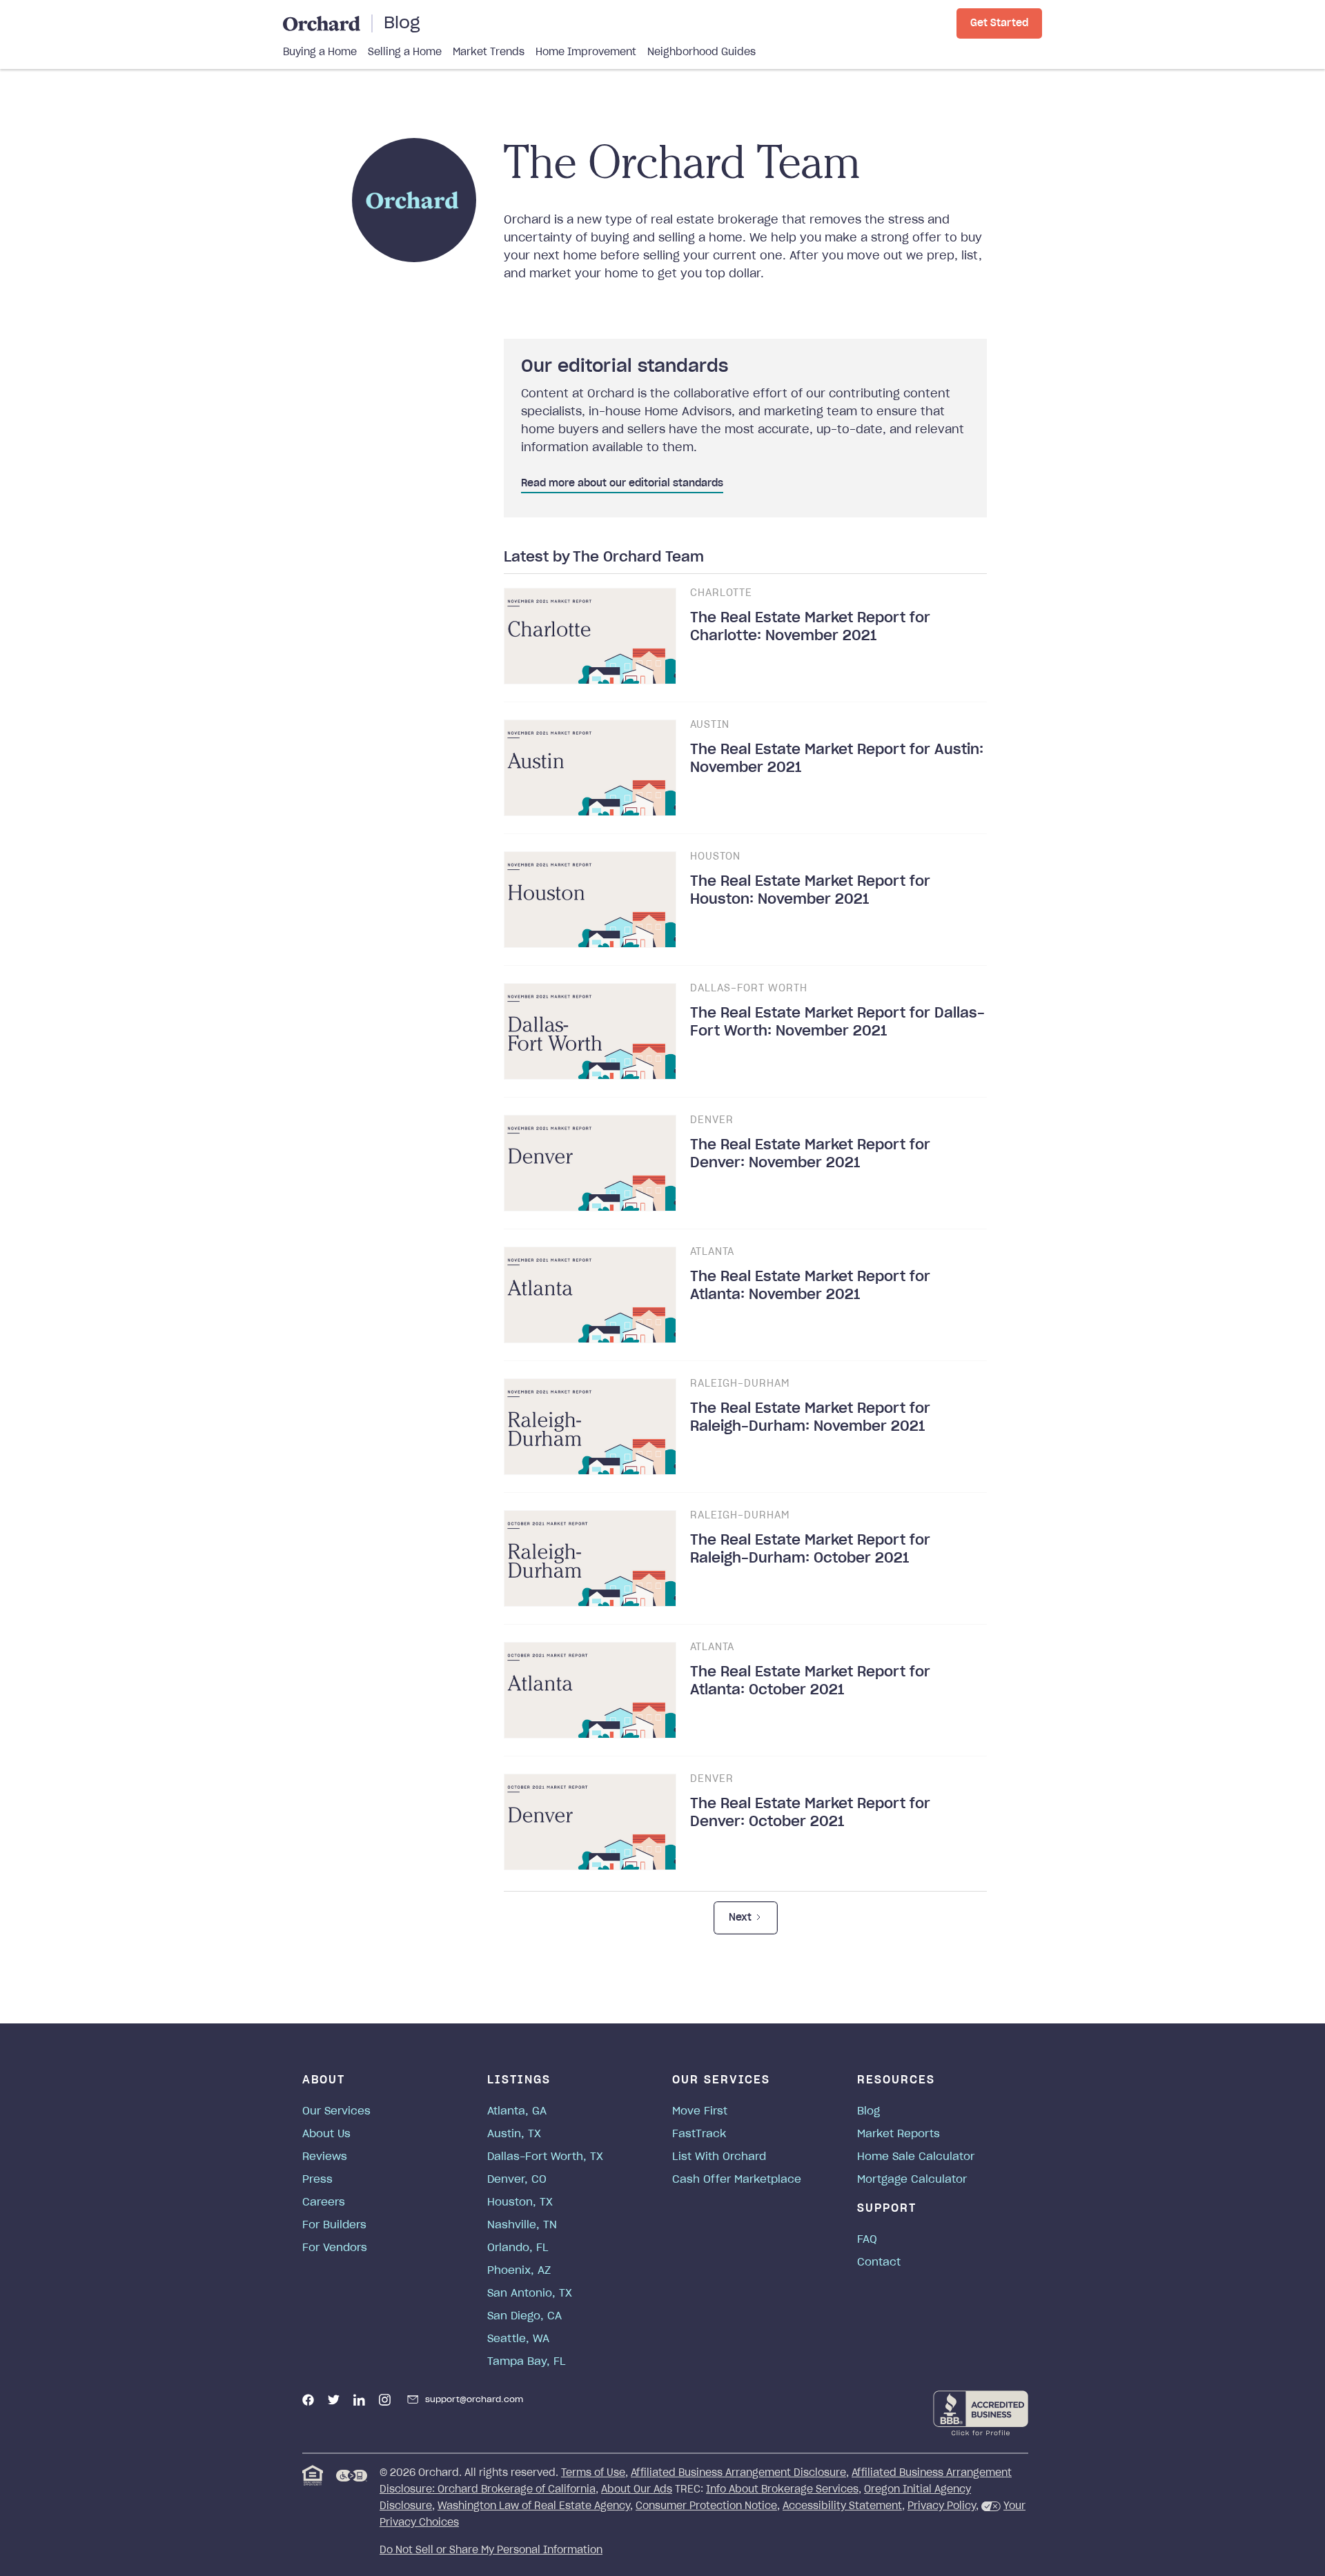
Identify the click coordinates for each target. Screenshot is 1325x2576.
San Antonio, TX (530, 2293)
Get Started (999, 23)
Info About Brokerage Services (782, 2490)
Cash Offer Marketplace (737, 2180)
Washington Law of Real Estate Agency (534, 2506)
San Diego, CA (524, 2316)
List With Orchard (719, 2157)
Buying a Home (320, 52)
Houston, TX (520, 2202)
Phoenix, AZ (519, 2271)
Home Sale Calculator (916, 2157)
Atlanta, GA (517, 2111)
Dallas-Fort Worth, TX (545, 2157)
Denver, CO (517, 2180)
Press (317, 2180)
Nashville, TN (522, 2225)
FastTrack (699, 2134)
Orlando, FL (518, 2248)
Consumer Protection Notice (706, 2506)
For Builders (334, 2225)
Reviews (325, 2157)
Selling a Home (405, 52)
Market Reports (899, 2134)
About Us (326, 2134)
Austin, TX (514, 2134)
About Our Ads (637, 2490)
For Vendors (335, 2248)
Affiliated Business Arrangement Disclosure (738, 2473)
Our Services (336, 2111)
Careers (324, 2202)
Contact (879, 2262)
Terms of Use (593, 2473)
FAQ (867, 2240)
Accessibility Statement (842, 2506)
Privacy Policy (942, 2506)
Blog (402, 23)
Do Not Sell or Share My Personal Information (491, 2550)
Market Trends (489, 52)
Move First (700, 2111)
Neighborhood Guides (701, 52)
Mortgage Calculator (912, 2180)
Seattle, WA (518, 2339)
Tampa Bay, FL (527, 2362)
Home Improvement (586, 52)
